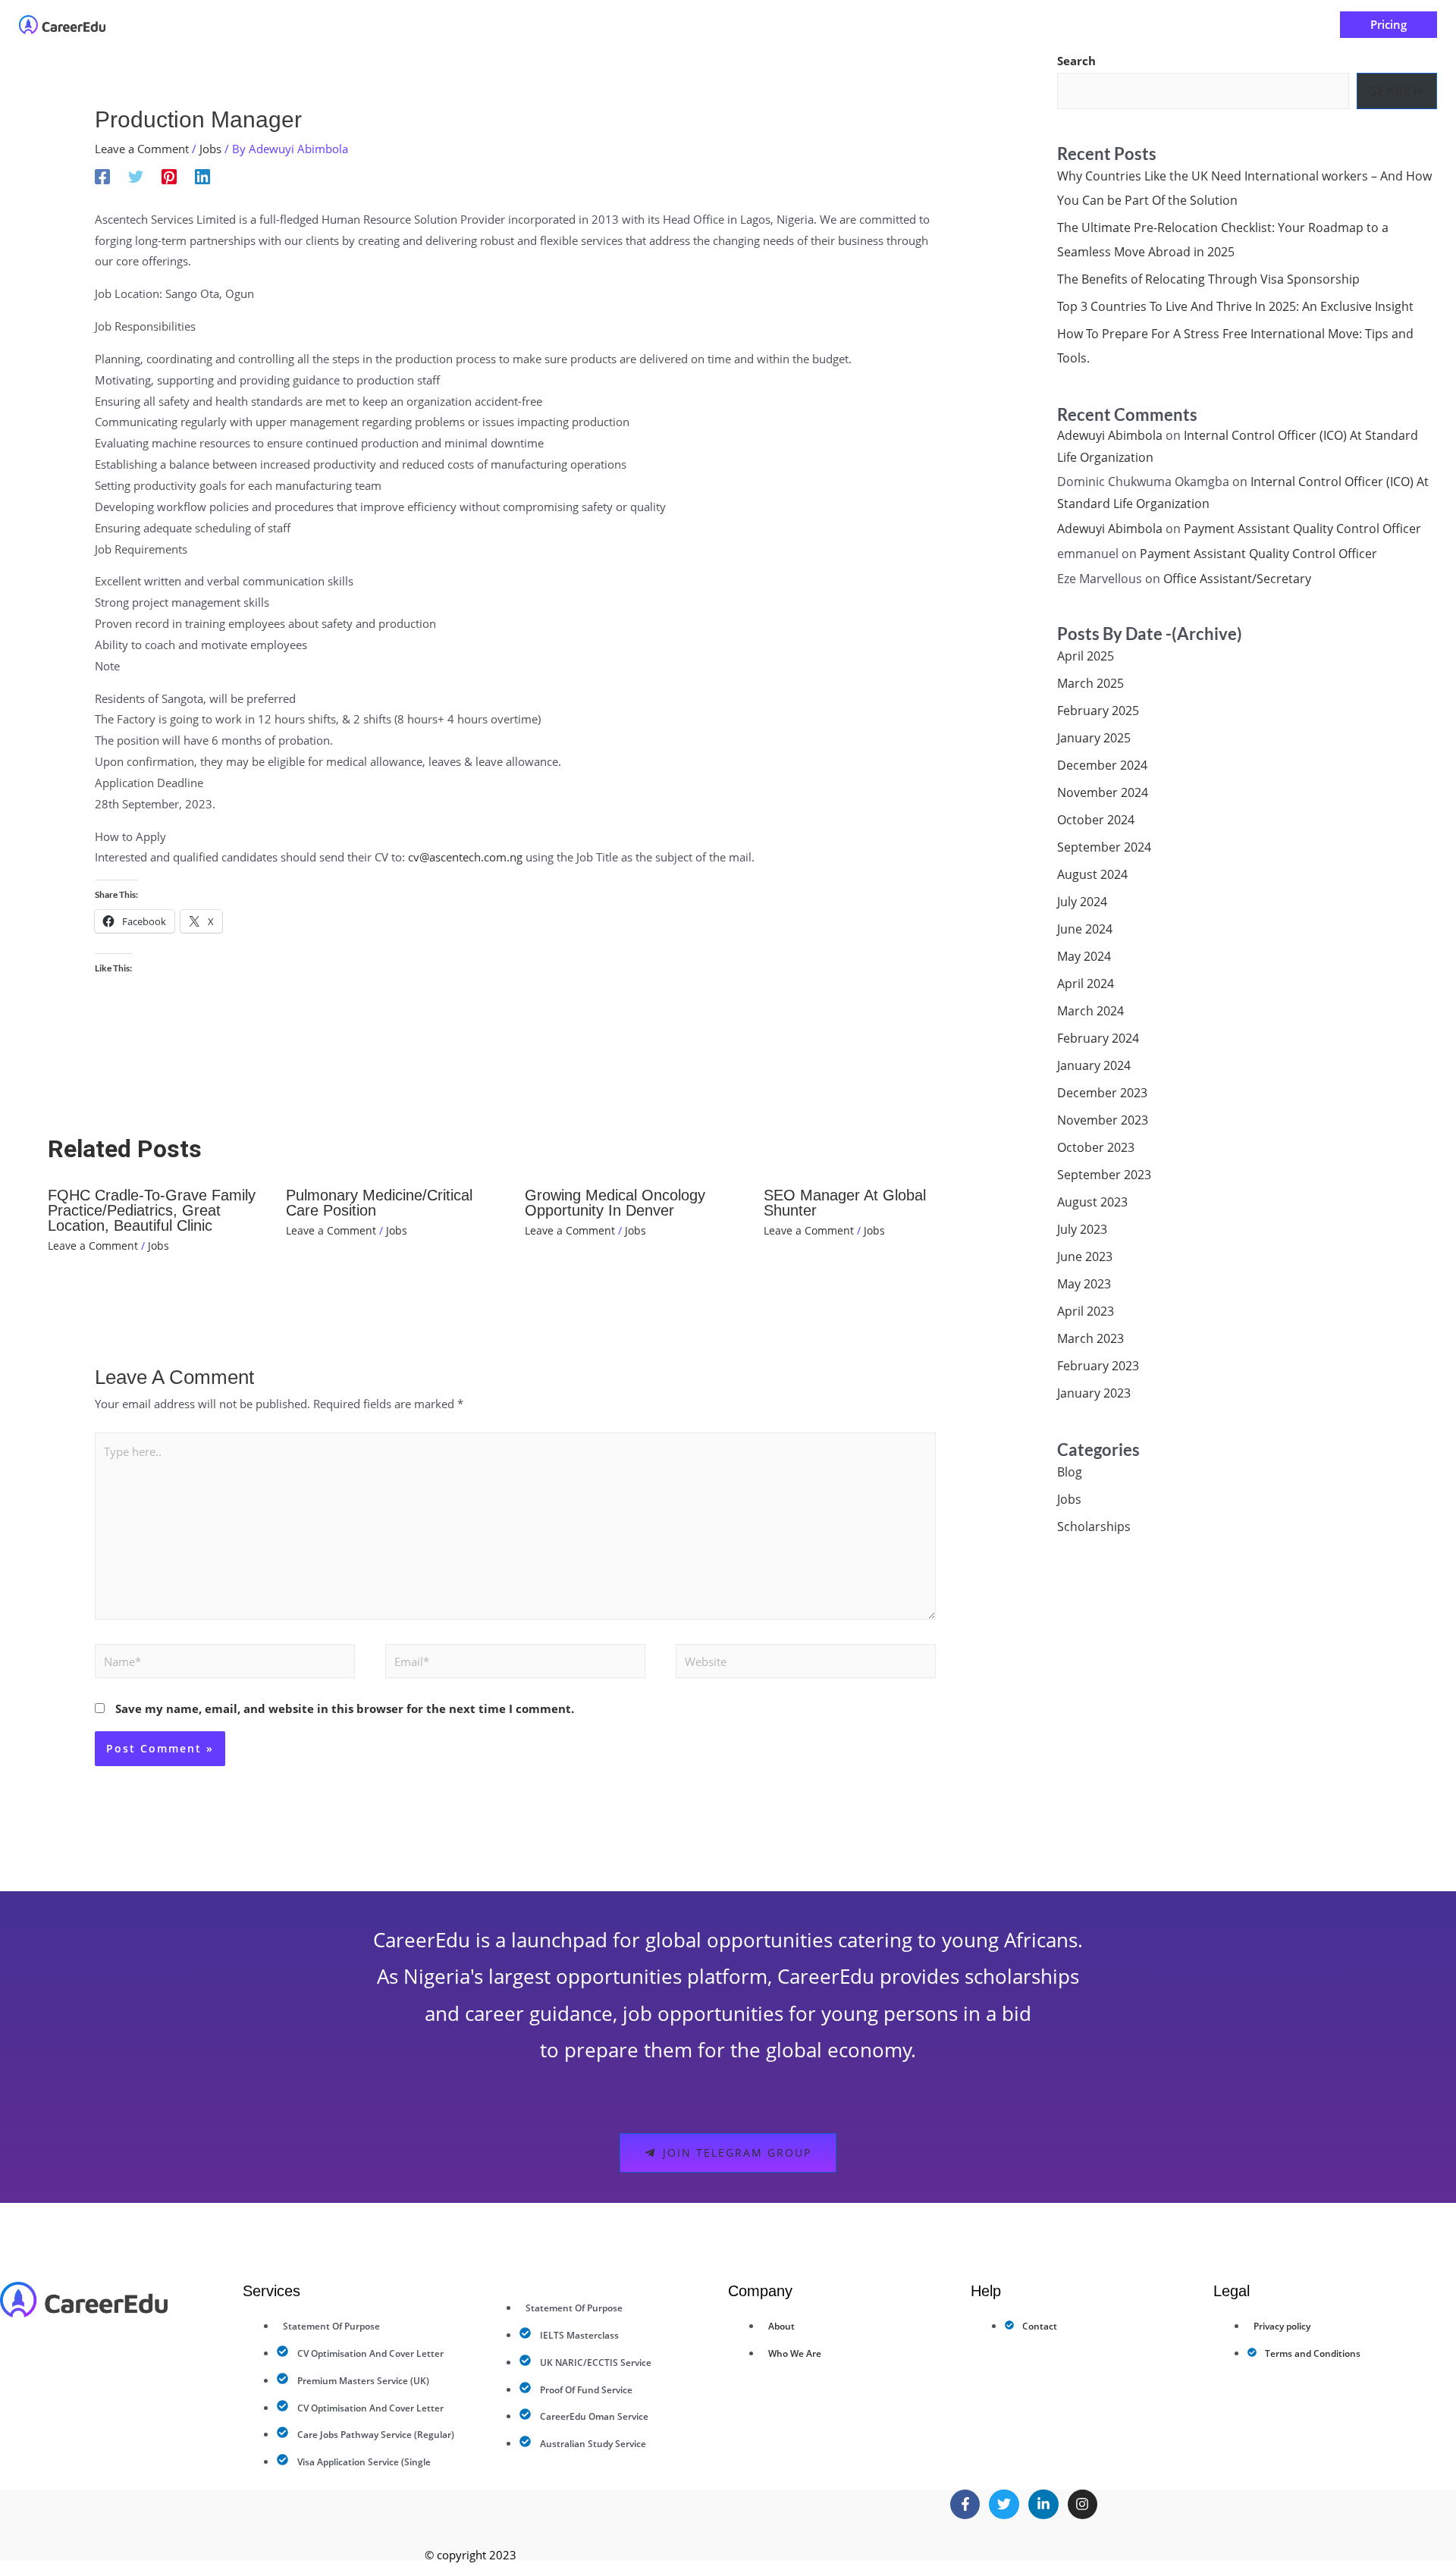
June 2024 (1085, 929)
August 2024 (1092, 874)
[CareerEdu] (62, 24)
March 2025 (1090, 683)
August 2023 (1092, 1202)
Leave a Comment (142, 149)
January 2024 (1094, 1065)
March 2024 (1090, 1011)
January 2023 (1094, 1393)
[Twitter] (136, 176)
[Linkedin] (202, 176)
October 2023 (1096, 1147)
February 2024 (1098, 1038)
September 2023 (1104, 1175)
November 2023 (1103, 1120)
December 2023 (1102, 1093)
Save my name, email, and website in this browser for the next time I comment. (345, 1708)
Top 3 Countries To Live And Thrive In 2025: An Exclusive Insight (1235, 306)
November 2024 (1103, 792)
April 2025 (1086, 656)
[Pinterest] (169, 176)
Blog (1070, 1472)
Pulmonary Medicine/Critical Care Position (379, 1203)
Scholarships (1094, 1526)
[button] (651, 25)
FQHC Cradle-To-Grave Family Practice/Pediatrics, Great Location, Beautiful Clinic (152, 1210)
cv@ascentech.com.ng (465, 857)
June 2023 (1085, 1257)
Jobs (210, 149)
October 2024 (1096, 820)
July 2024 (1082, 902)
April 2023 (1086, 1311)
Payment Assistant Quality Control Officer (1302, 529)
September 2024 (1104, 847)
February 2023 (1098, 1366)
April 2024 (1086, 984)
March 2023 (1090, 1338)
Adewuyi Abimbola (1110, 435)
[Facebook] (102, 176)
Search (1076, 61)
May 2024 (1084, 956)
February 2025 (1098, 711)
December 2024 (1102, 765)
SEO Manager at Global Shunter (845, 1203)
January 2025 (1094, 738)
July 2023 (1082, 1229)
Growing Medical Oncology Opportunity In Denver (615, 1203)
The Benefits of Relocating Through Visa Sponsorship (1208, 279)
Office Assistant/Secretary (1237, 579)
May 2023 (1084, 1284)
